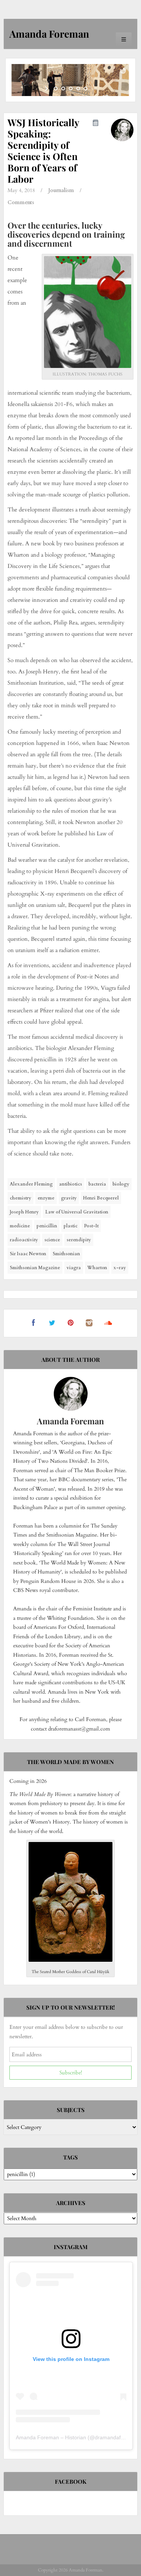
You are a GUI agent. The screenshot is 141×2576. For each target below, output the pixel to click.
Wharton (97, 1268)
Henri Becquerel (101, 1198)
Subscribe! (71, 2073)
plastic (70, 1226)
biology (121, 1184)
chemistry (20, 1198)
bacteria (97, 1184)
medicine (20, 1226)
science (52, 1240)
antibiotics (70, 1184)
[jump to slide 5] (86, 89)
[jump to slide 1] (56, 89)
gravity (69, 1198)
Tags (70, 2157)
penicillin (47, 1226)
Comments (21, 202)
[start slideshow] (47, 89)
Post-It (91, 1226)
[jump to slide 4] (78, 89)
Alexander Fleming (31, 1184)
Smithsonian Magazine (35, 1268)
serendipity (79, 1240)
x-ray (120, 1268)
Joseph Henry (24, 1212)
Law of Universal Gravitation (77, 1212)
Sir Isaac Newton (28, 1254)
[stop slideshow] (94, 89)
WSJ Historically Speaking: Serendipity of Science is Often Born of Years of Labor (43, 150)
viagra (74, 1268)
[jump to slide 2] (63, 89)
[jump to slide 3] (71, 89)
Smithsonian (66, 1254)
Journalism (61, 190)
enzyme (46, 1198)
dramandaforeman (117, 2437)
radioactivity (24, 1240)
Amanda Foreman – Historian (51, 2437)
